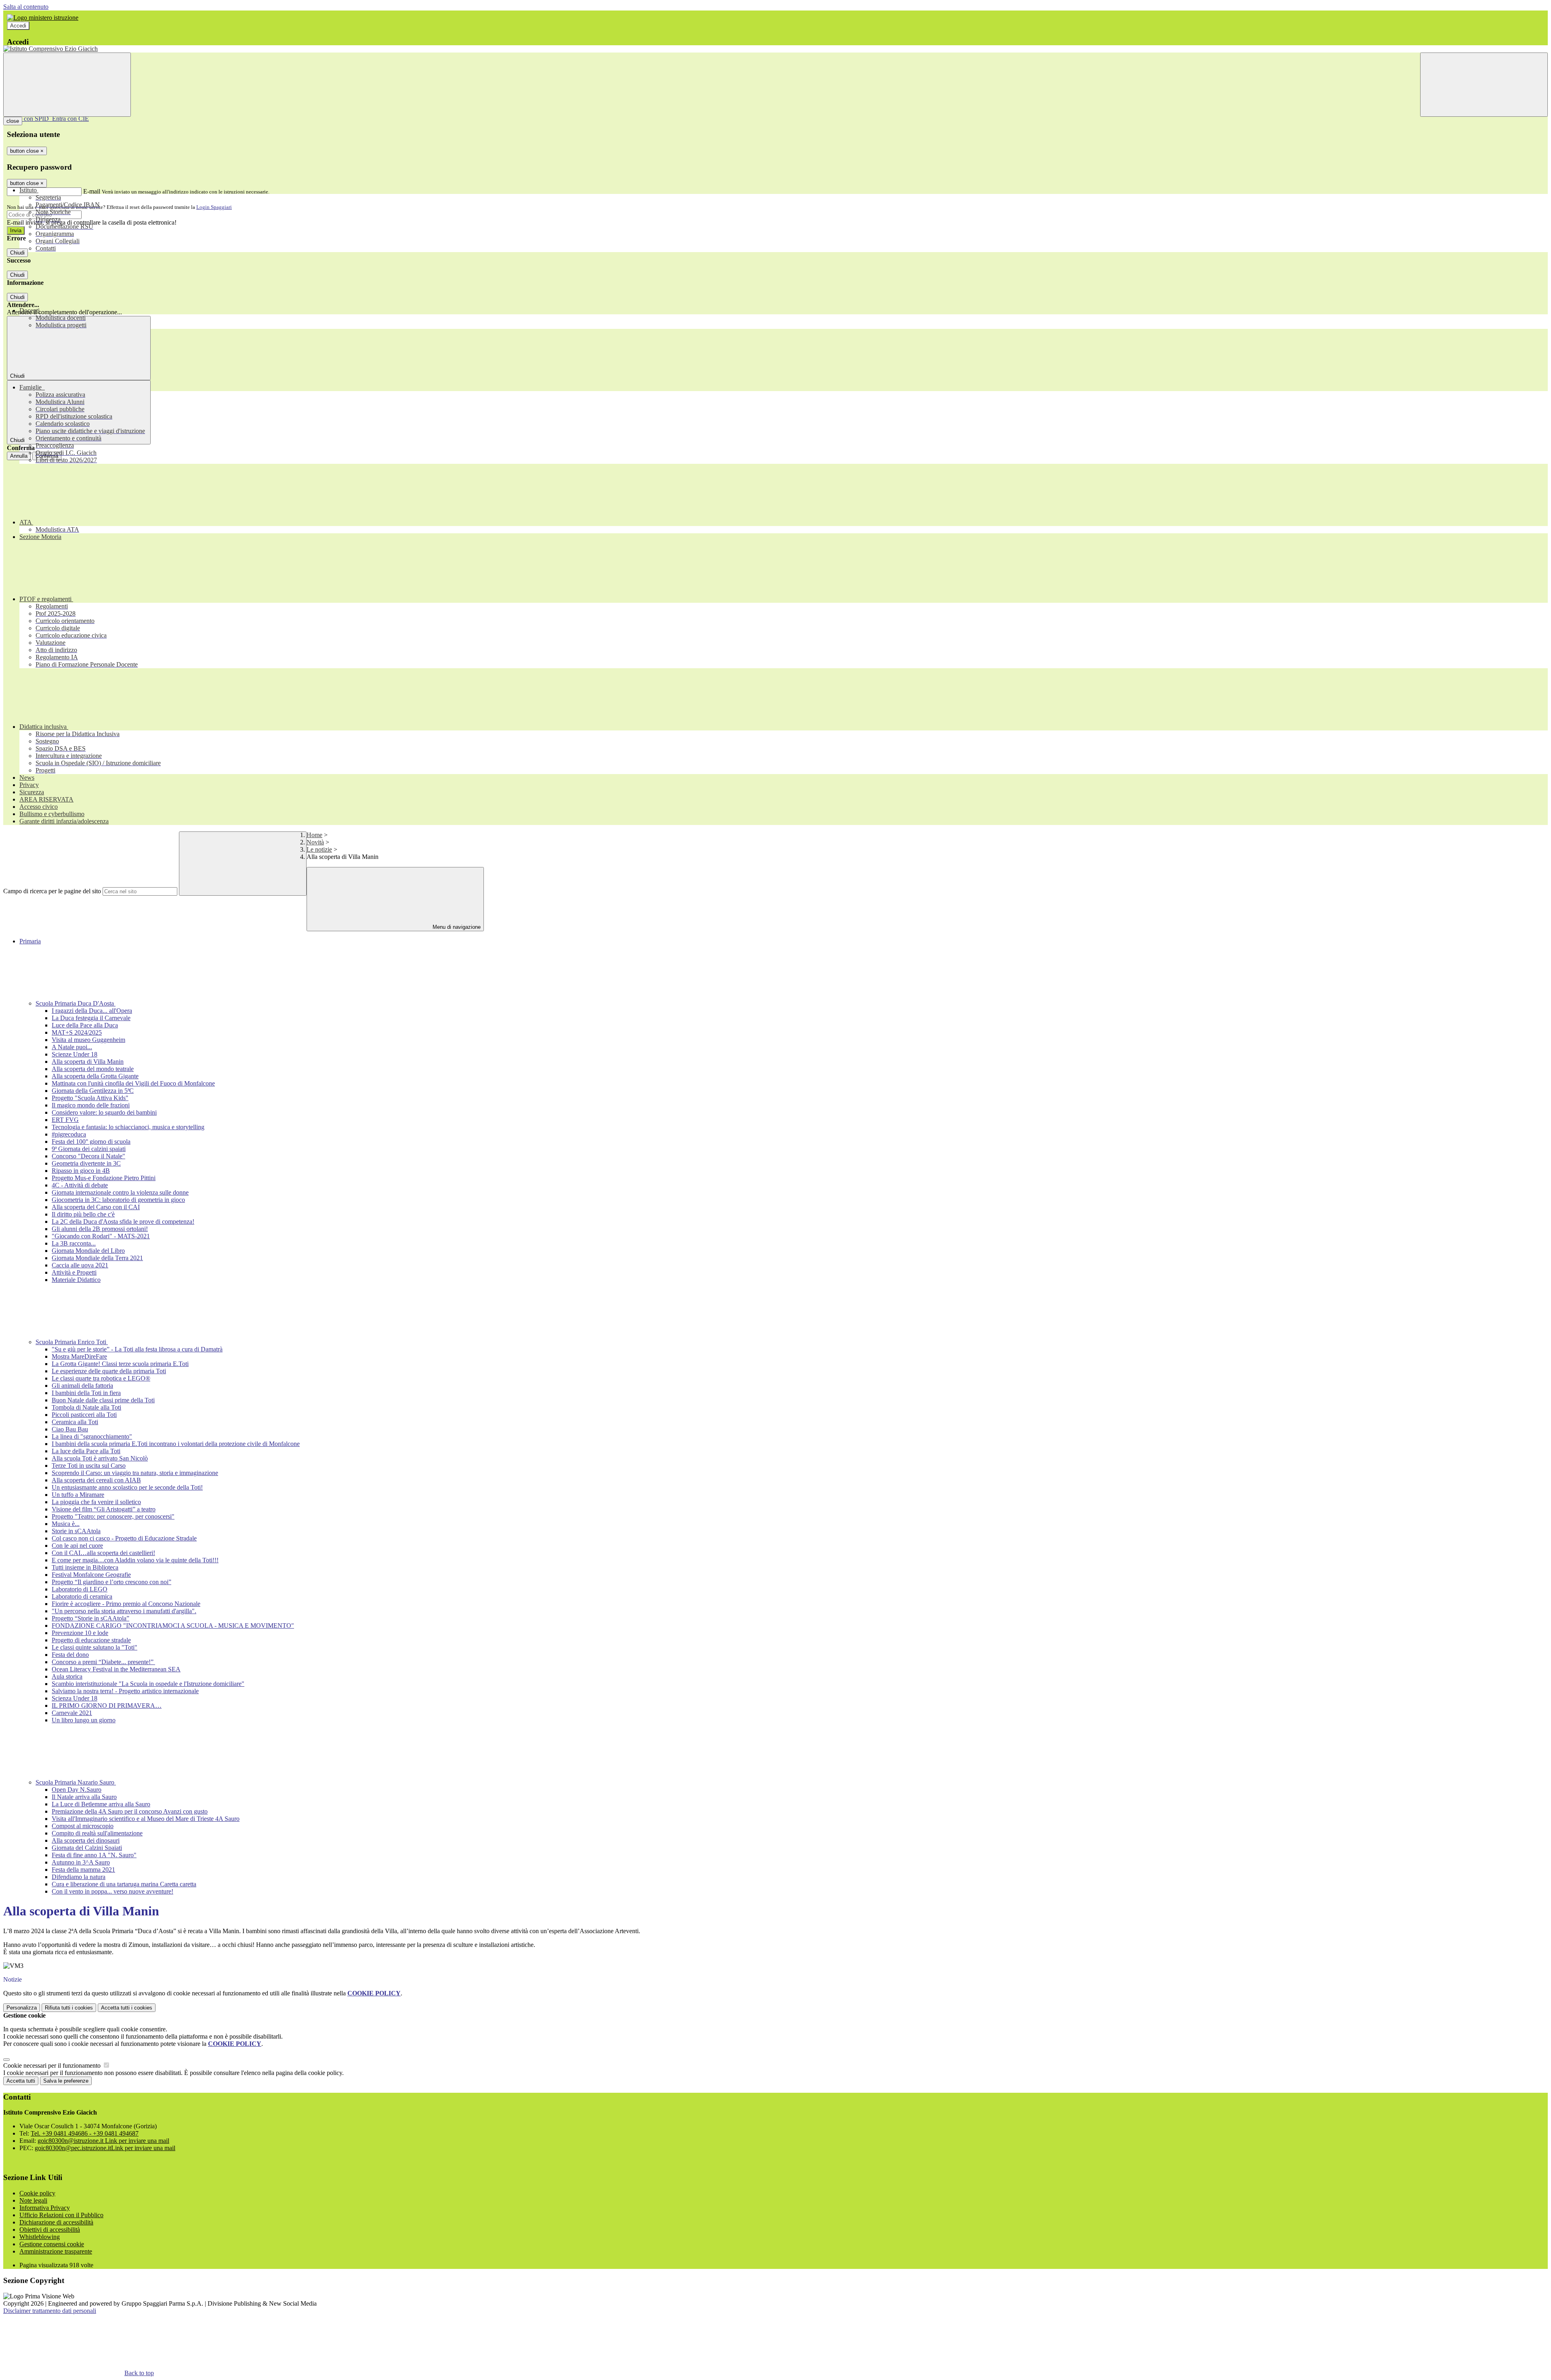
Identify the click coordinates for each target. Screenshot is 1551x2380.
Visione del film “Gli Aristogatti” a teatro (104, 1509)
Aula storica (67, 1676)
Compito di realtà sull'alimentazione (97, 1833)
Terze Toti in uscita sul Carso (89, 1466)
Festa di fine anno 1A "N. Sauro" (94, 1855)
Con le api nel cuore (77, 1546)
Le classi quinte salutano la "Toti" (95, 1647)
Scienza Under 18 (75, 1698)
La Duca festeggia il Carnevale (91, 1018)
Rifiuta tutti (69, 2008)
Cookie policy (37, 2193)
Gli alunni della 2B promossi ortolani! (100, 1229)
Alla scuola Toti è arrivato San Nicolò (100, 1458)
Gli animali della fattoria (82, 1386)
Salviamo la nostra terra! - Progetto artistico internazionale (125, 1691)
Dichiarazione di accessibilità (56, 2222)
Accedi (18, 26)
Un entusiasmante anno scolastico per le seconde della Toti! (127, 1487)
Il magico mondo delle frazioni (91, 1105)
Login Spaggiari (214, 207)
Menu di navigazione (456, 927)
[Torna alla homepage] (775, 49)
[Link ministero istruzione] (43, 18)
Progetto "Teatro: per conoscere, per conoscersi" (113, 1516)
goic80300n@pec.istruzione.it (105, 2148)
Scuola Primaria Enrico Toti (72, 1342)
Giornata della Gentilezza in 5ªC (93, 1091)
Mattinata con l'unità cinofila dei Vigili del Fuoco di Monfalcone (133, 1083)
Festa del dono (70, 1655)
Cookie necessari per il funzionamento (53, 2065)
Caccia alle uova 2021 (80, 1265)
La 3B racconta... (74, 1243)
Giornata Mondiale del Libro (88, 1251)
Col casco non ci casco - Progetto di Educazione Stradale (124, 1538)
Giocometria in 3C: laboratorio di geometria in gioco (118, 1200)
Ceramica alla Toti (75, 1422)
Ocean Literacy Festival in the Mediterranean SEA (116, 1669)
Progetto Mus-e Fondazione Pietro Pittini (104, 1178)
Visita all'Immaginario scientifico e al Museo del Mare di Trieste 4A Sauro (146, 1819)
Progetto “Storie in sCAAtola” (90, 1618)
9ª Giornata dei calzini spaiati (89, 1149)
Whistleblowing (40, 2237)
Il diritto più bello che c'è (83, 1214)
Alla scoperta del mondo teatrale (93, 1069)
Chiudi (17, 253)
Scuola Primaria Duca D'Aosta (76, 1003)
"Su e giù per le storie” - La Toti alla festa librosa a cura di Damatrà (137, 1349)
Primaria (30, 941)
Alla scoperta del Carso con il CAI (96, 1207)
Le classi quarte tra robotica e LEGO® (101, 1378)
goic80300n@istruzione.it (103, 2141)
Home (314, 835)
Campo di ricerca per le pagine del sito (52, 891)
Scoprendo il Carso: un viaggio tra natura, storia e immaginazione (135, 1473)
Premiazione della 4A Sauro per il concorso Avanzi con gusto (130, 1811)
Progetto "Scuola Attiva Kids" (90, 1098)
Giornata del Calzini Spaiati (87, 1848)
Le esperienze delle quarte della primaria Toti (109, 1371)
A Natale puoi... (72, 1047)
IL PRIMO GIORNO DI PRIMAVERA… (107, 1706)
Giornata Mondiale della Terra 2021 (97, 1258)
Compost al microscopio (83, 1826)
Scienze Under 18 (75, 1054)
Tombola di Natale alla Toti (86, 1407)
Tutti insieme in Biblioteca (85, 1567)
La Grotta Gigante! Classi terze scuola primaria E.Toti (120, 1364)
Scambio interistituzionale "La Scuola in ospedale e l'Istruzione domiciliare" (148, 1684)
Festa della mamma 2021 (83, 1870)
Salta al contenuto (26, 7)
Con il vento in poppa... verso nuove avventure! (112, 1891)
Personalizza (22, 2008)
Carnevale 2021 (72, 1713)
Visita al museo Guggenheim (88, 1040)
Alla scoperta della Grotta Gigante (95, 1076)
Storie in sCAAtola (76, 1531)
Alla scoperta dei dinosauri (86, 1840)
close (13, 121)
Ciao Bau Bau (70, 1429)
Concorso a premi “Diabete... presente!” (103, 1662)
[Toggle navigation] (67, 85)
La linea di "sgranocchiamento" (92, 1436)
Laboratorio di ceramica (82, 1596)
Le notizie (319, 849)
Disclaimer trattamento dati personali (50, 2311)
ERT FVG (65, 1120)
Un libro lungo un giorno (84, 1720)
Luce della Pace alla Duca (85, 1025)
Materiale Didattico (76, 1280)
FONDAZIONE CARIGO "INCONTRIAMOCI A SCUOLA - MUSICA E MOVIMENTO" (173, 1626)
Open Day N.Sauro (77, 1790)
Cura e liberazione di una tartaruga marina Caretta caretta (124, 1884)
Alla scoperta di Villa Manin (88, 1062)
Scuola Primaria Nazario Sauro (76, 1782)
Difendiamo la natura (79, 1877)
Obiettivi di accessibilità (50, 2230)
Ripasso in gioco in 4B (81, 1171)
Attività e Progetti (74, 1272)
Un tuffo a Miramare (78, 1495)
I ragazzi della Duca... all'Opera (92, 1011)
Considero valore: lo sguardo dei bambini (104, 1112)
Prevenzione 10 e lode (80, 1633)
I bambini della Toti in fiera (86, 1393)
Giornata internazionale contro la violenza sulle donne (120, 1192)
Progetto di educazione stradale (91, 1640)
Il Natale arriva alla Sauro (84, 1797)
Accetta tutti (127, 2008)
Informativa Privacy (45, 2208)
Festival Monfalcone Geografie (91, 1575)
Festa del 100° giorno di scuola (91, 1142)
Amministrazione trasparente (56, 2251)
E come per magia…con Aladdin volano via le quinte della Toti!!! (135, 1560)
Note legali (33, 2200)
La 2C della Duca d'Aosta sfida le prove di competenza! (123, 1222)
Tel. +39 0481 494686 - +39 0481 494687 (85, 2133)
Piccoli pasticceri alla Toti (84, 1415)
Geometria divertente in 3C (86, 1163)
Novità (315, 842)
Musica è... (66, 1524)
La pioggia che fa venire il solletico (96, 1502)
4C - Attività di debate (80, 1185)
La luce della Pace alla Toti (86, 1451)
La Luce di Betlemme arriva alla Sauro (101, 1804)
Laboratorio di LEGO (80, 1589)
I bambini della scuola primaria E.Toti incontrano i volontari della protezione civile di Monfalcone (176, 1444)
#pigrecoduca (69, 1134)
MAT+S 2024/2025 (77, 1032)
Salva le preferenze (66, 2081)
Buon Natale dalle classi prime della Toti (103, 1400)
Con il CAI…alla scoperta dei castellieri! (103, 1553)
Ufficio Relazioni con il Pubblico (61, 2215)
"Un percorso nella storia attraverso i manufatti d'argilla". (124, 1611)
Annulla (19, 456)
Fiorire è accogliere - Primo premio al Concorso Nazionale (126, 1604)
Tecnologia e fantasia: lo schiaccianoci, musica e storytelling (128, 1127)
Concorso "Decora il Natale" (88, 1156)
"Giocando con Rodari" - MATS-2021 (101, 1236)
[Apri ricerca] (1484, 85)
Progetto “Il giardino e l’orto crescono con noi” (111, 1582)
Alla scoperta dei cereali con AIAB (96, 1480)
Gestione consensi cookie (52, 2244)
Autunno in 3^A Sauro (81, 1862)
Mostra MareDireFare (79, 1356)
